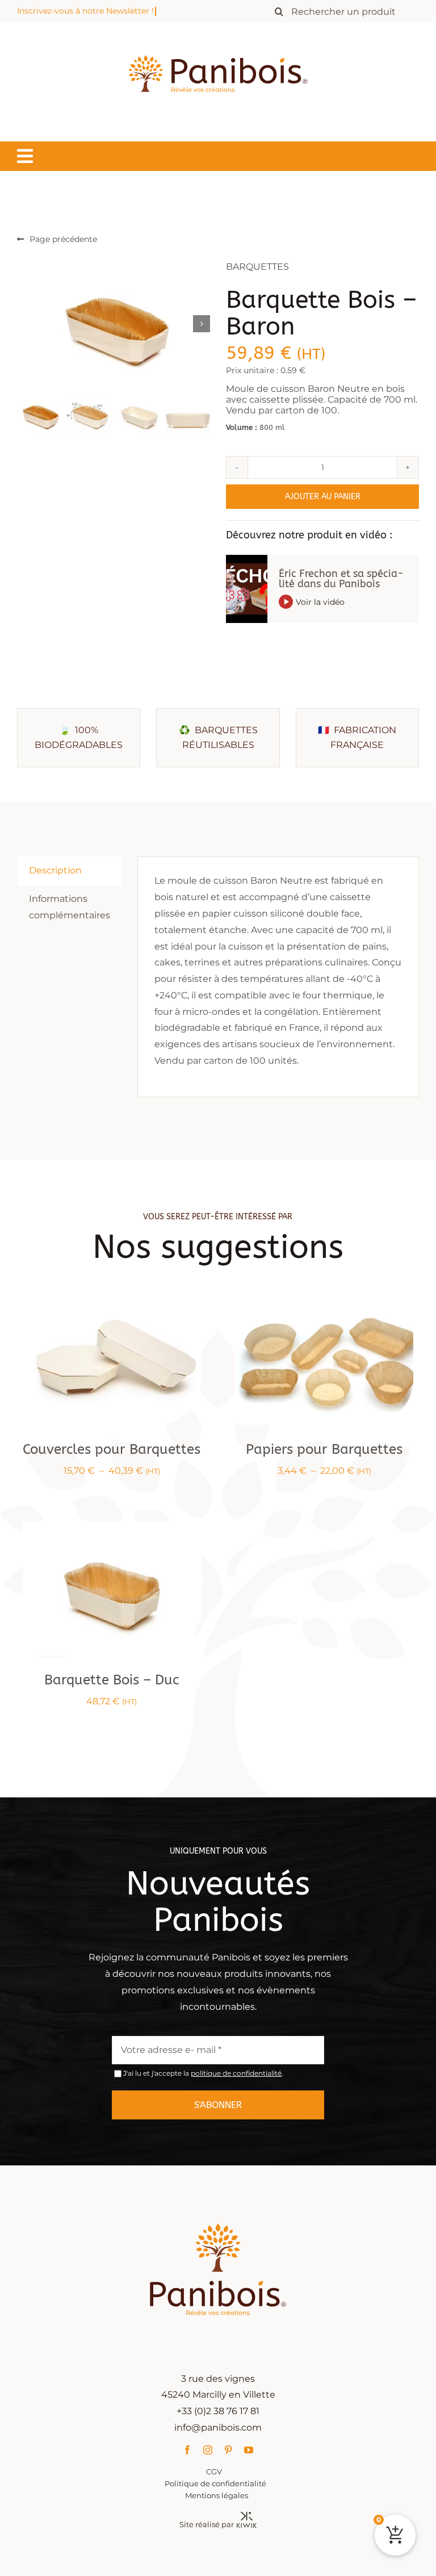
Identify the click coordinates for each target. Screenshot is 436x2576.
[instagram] (208, 2450)
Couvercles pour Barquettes (112, 1449)
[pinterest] (228, 2450)
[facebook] (187, 2450)
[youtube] (249, 2450)
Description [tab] (55, 870)
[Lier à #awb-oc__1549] (25, 156)
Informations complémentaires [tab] (70, 906)
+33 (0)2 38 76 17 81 (218, 2411)
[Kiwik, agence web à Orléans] (247, 2516)
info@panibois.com (218, 2427)
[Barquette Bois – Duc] (112, 1529)
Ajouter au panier (323, 497)
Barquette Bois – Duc (112, 1680)
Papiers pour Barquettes (324, 1449)
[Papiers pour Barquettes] (324, 1299)
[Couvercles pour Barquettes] (112, 1299)
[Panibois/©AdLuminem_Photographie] (114, 323)
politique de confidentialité (236, 2073)
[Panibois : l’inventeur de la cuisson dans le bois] (218, 35)
